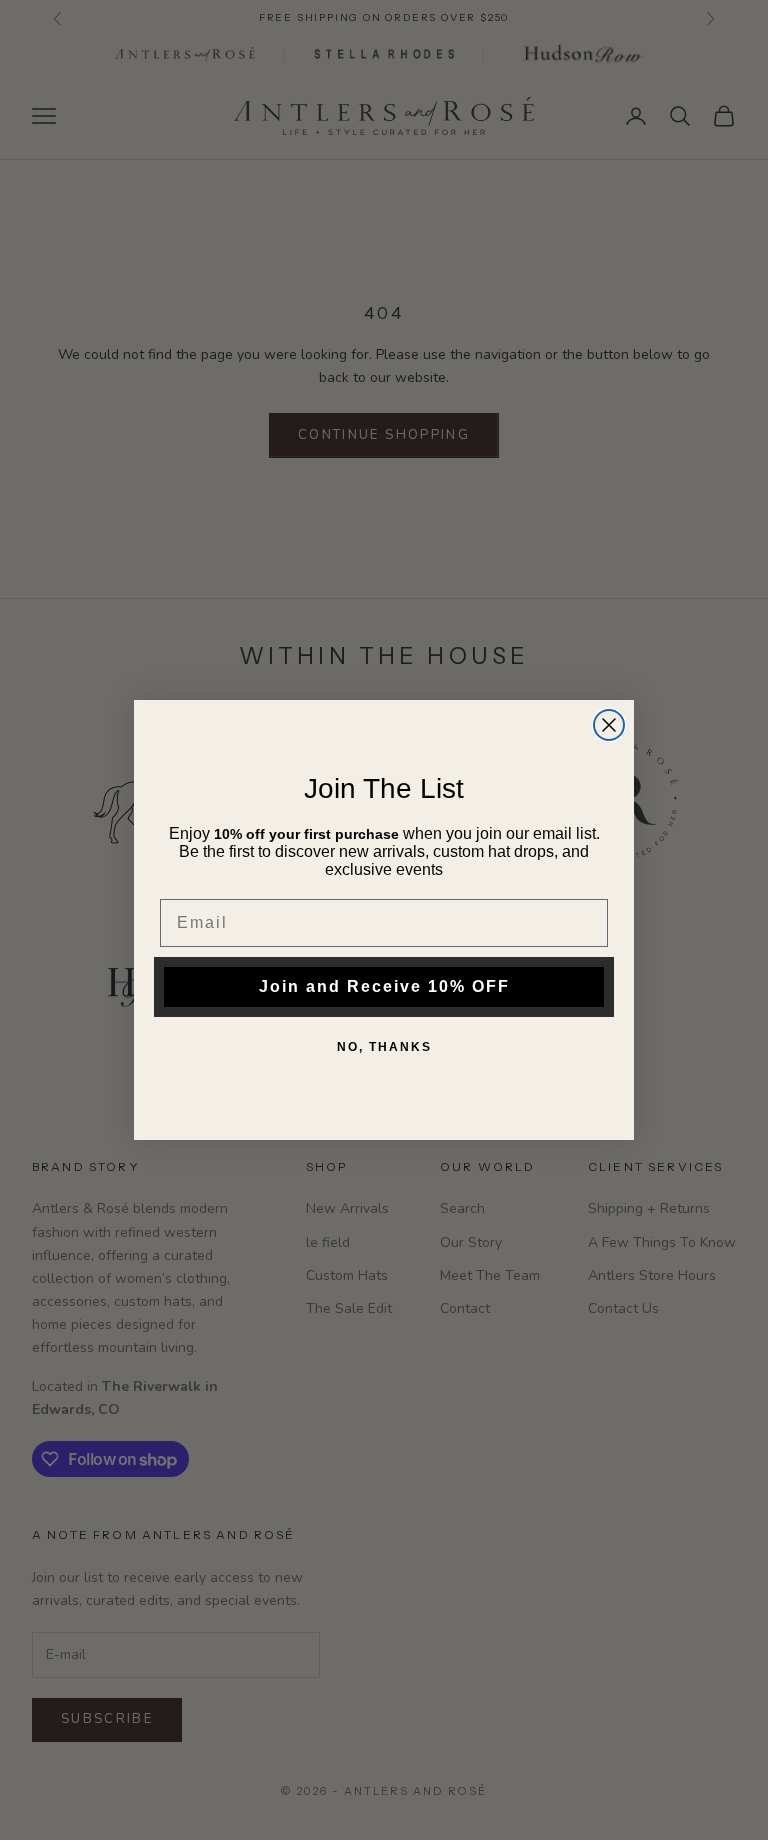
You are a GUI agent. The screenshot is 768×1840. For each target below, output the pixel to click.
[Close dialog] (609, 725)
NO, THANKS (384, 1047)
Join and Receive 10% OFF (384, 986)
